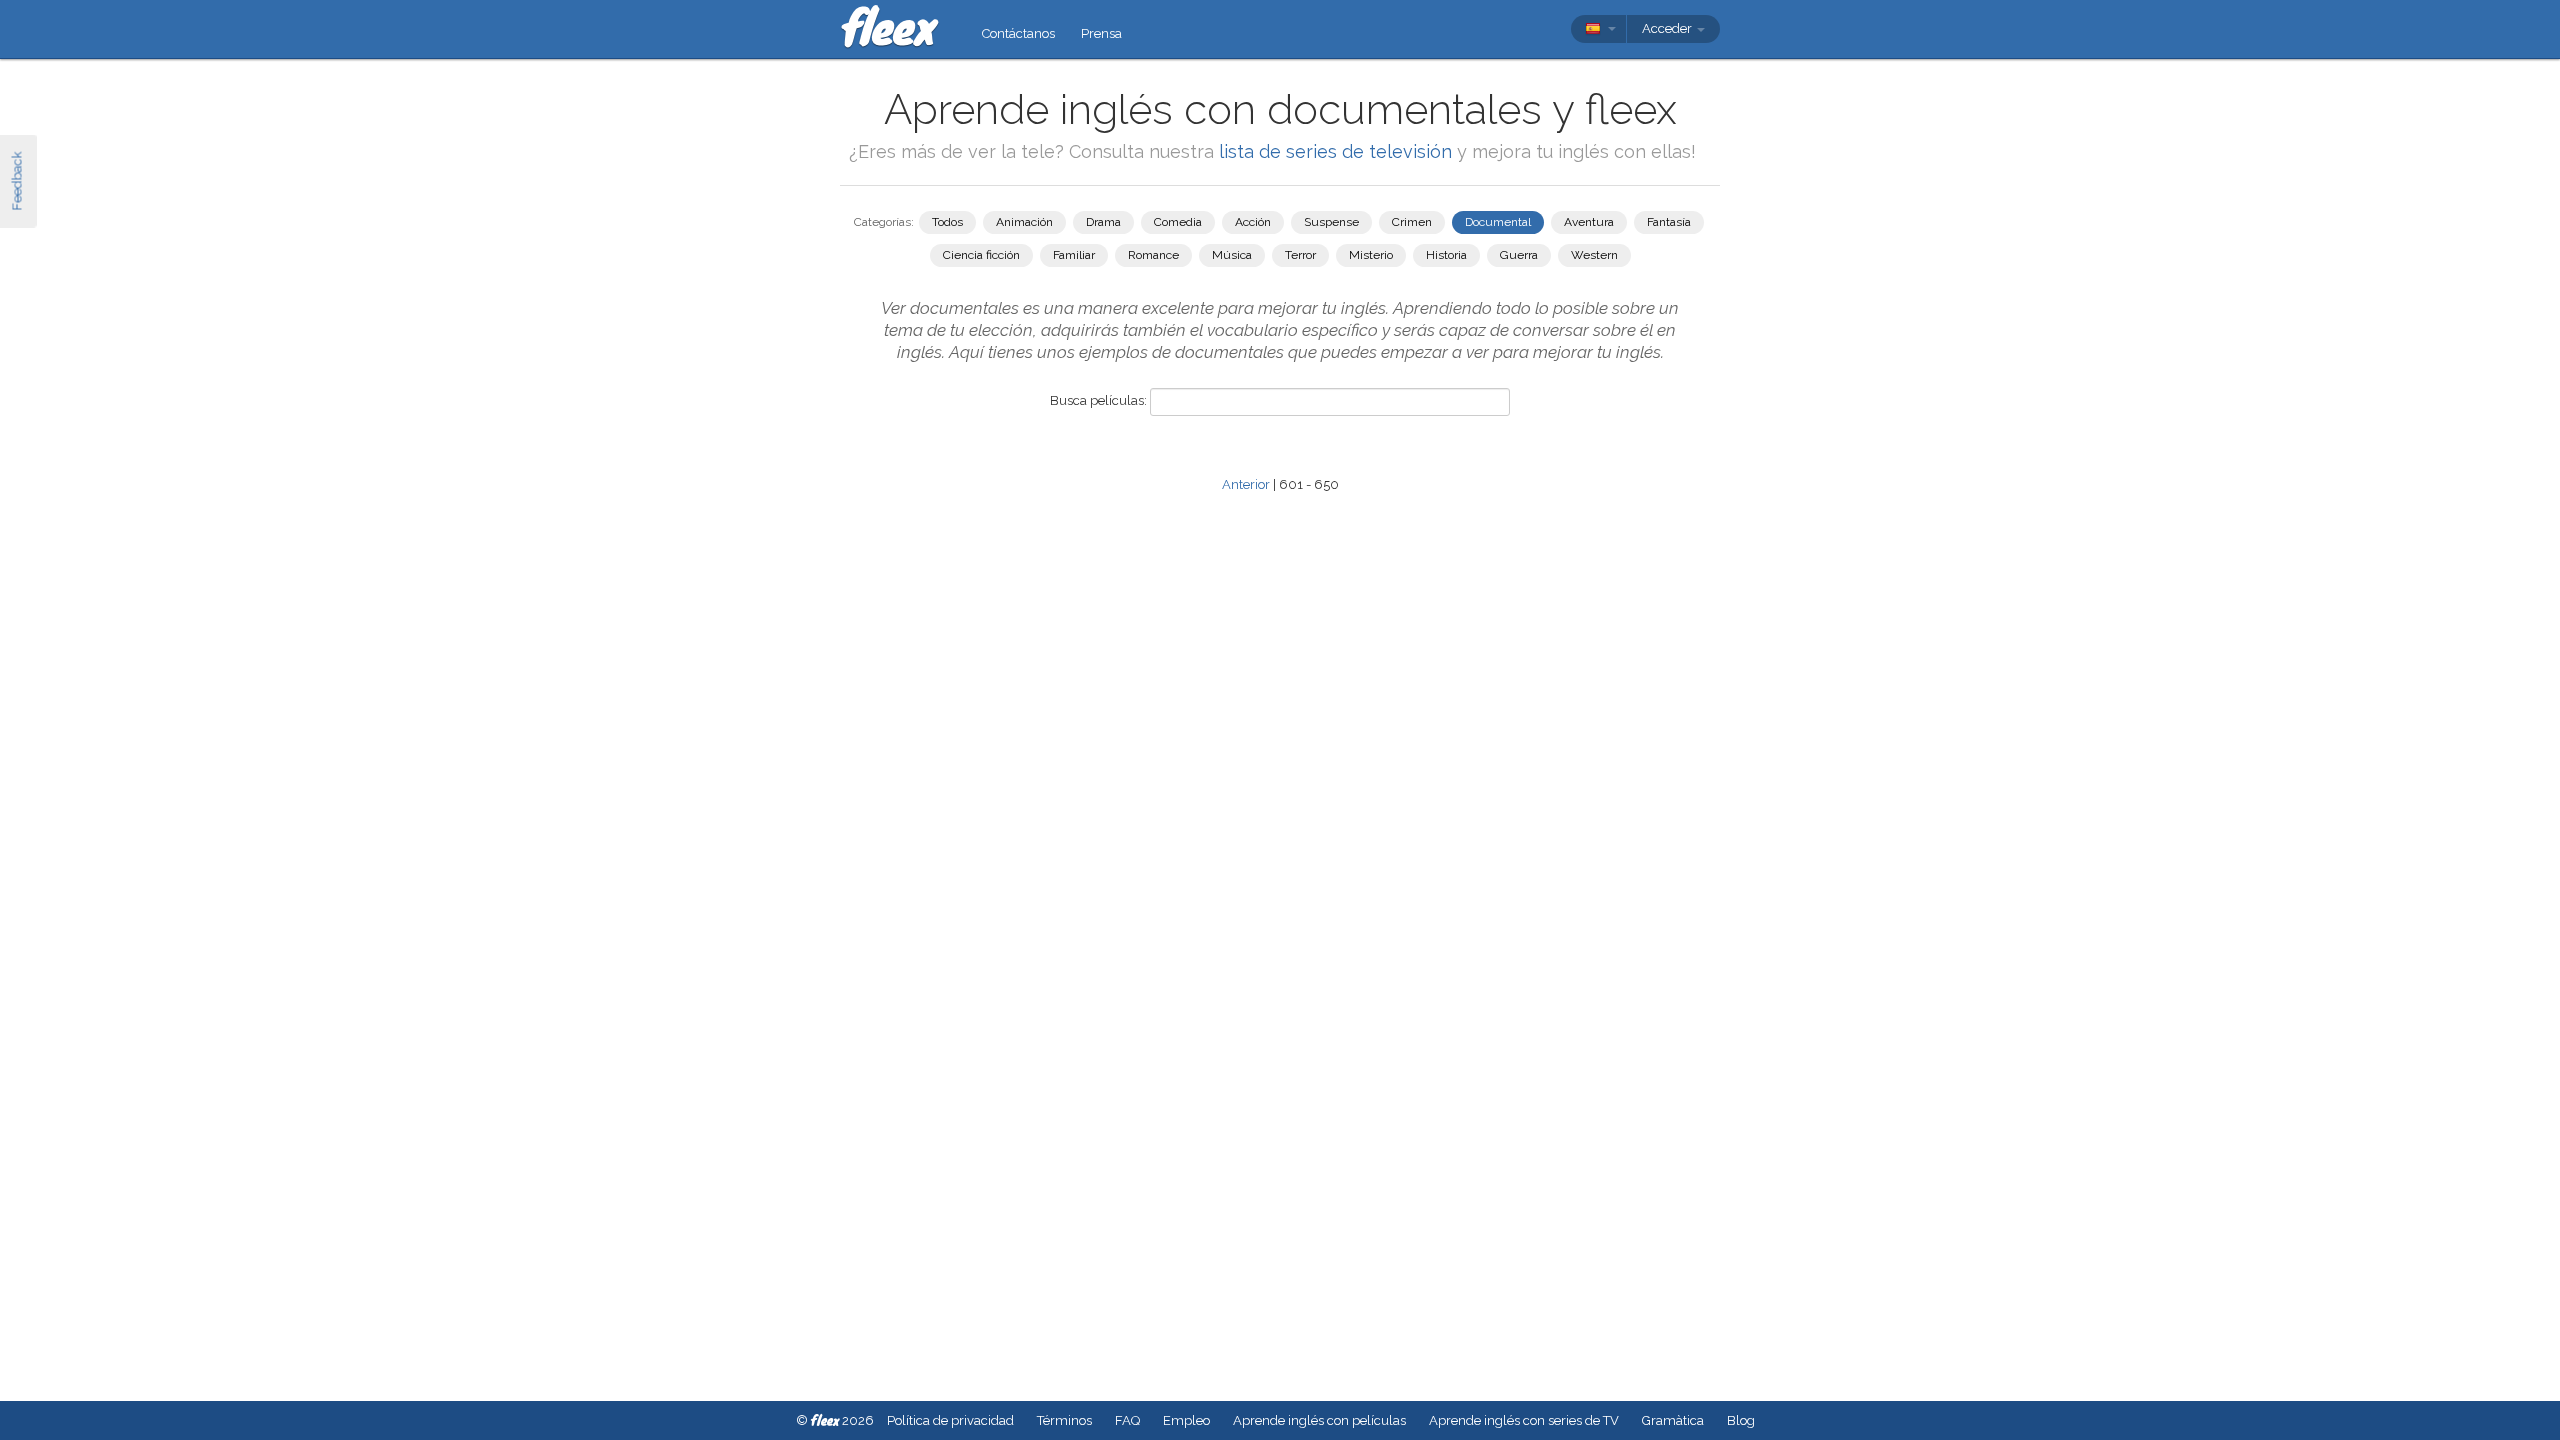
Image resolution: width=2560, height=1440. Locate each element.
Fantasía (1669, 222)
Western (1594, 255)
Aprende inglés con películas (1319, 1420)
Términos (1064, 1420)
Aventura (1589, 222)
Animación (1024, 222)
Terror (1300, 255)
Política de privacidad (950, 1420)
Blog (1741, 1420)
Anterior (1246, 484)
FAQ (1127, 1420)
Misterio (1371, 255)
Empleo (1186, 1420)
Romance (1153, 255)
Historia (1446, 255)
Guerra (1519, 255)
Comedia (1178, 222)
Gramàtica (1673, 1420)
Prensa (1101, 33)
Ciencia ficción (981, 255)
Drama (1103, 222)
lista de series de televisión (1338, 151)
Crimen (1412, 222)
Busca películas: (1098, 400)
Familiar (1074, 255)
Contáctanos (1018, 33)
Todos (947, 222)
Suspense (1331, 222)
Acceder (1668, 28)
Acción (1253, 222)
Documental (1498, 222)
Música (1232, 255)
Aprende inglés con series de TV (1524, 1420)
